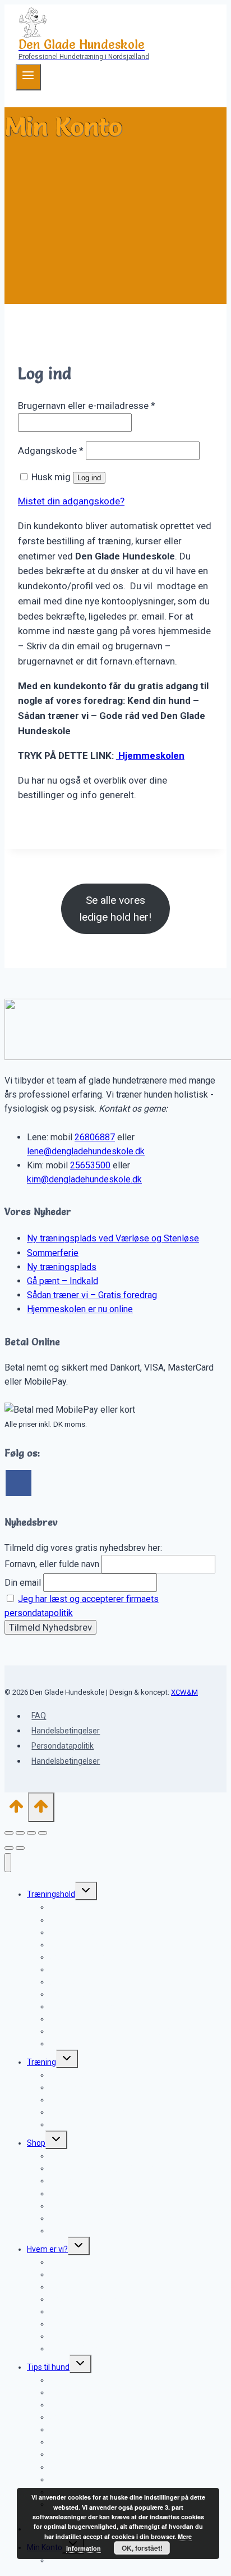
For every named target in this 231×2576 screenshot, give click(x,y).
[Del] (31, 1833)
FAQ (39, 1716)
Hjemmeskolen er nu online (80, 1309)
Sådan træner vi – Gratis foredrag (92, 1295)
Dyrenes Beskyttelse (86, 2349)
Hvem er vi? (47, 2249)
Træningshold (51, 1894)
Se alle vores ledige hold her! (115, 909)
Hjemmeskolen (150, 755)
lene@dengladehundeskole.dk (86, 1151)
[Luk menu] (8, 1863)
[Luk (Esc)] (43, 1833)
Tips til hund (48, 2367)
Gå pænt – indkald (81, 1957)
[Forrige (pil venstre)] (9, 1848)
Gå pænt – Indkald (63, 1281)
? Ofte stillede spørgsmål (93, 2124)
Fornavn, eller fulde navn (52, 1564)
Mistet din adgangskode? (71, 501)
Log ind (89, 478)
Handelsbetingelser (66, 1731)
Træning (41, 2062)
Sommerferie (53, 1253)
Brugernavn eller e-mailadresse (87, 406)
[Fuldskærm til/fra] (20, 1833)
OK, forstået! (142, 2548)
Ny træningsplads (62, 1267)
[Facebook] (19, 1483)
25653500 (90, 1165)
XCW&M (184, 1692)
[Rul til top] (16, 1810)
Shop (36, 2143)
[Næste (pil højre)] (20, 1848)
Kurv (57, 2560)
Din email (23, 1583)
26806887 (95, 1137)
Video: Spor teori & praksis (95, 2231)
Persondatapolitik (63, 1746)
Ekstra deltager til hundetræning (106, 2043)
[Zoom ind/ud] (9, 1833)
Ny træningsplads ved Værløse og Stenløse (113, 1238)
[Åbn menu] (28, 77)
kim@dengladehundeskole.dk (84, 1179)
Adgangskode (51, 450)
